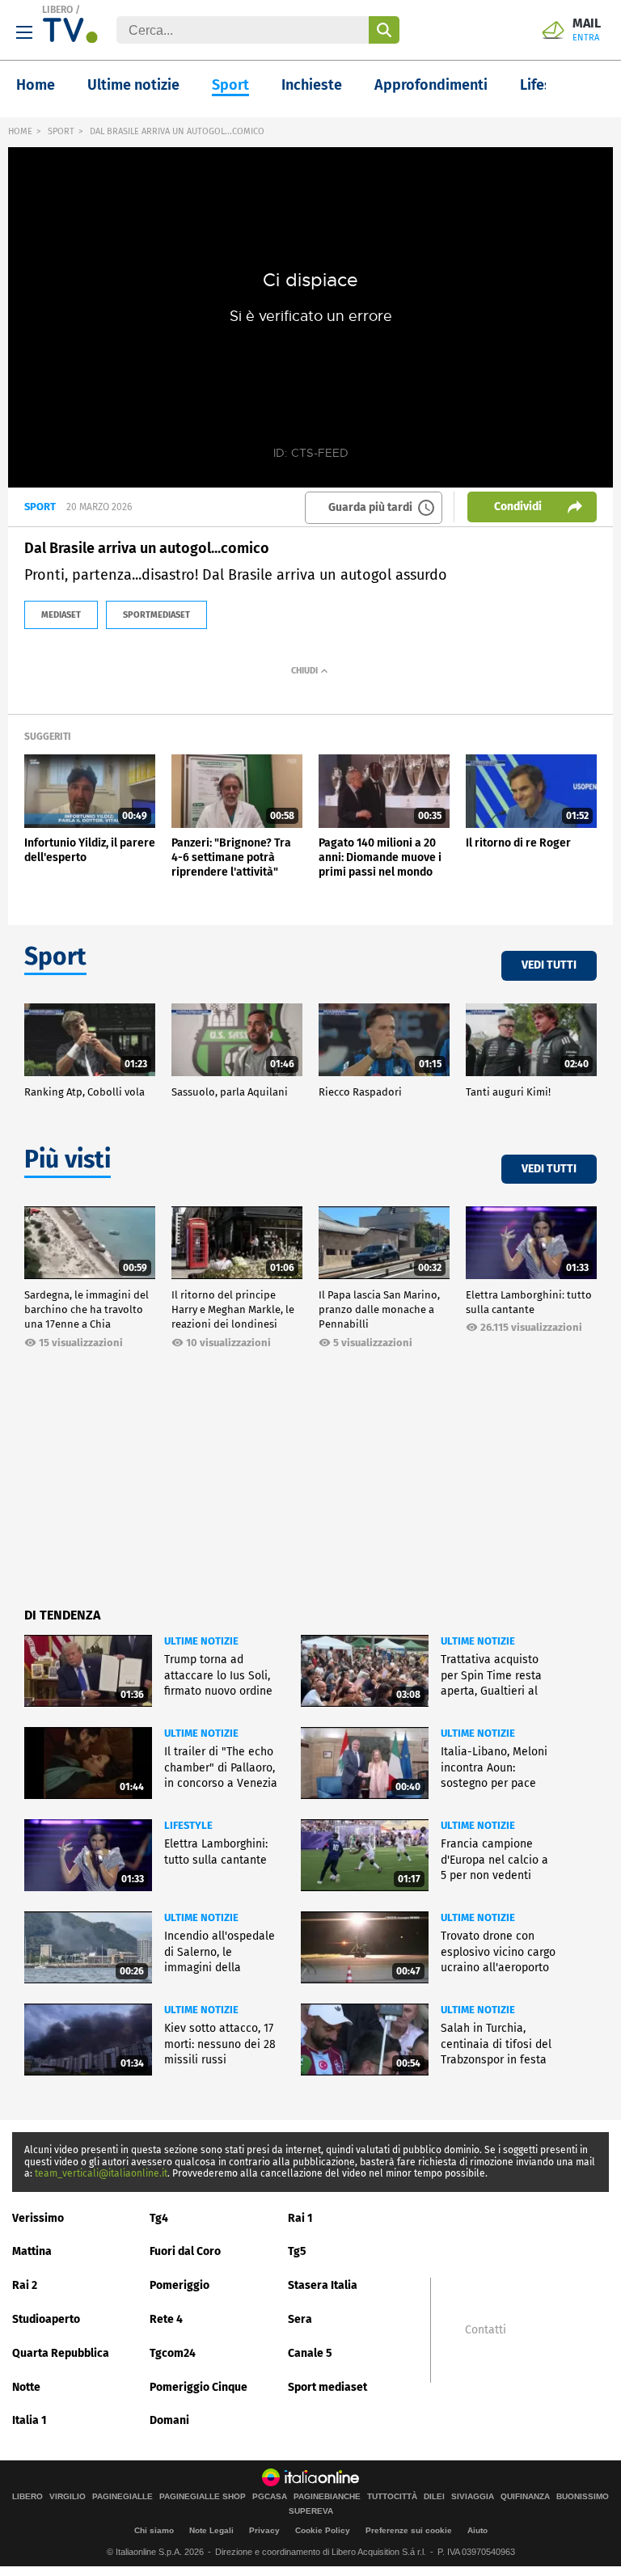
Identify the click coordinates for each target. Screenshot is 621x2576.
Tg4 (159, 2218)
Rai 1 (300, 2218)
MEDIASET (61, 615)
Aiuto (477, 2530)
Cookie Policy (323, 2530)
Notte (26, 2387)
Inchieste (312, 85)
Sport (230, 85)
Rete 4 (166, 2319)
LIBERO (57, 10)
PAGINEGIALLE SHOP (203, 2497)
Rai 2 (25, 2285)
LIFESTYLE (188, 1825)
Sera (300, 2319)
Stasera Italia (323, 2285)
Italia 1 (30, 2420)
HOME (20, 131)
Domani (169, 2420)
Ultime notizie (133, 85)
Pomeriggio (180, 2285)
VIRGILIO (68, 2497)
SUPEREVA (311, 2511)
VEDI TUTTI (549, 965)
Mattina (32, 2251)
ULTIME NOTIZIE (201, 1641)
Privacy (264, 2530)
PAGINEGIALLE (123, 2497)
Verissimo (38, 2218)
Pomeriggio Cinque (199, 2387)
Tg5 (297, 2251)
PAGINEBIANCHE (327, 2497)
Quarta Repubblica (61, 2353)
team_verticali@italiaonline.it (101, 2173)
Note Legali (211, 2530)
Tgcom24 (173, 2353)
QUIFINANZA (525, 2497)
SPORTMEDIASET (156, 615)
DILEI (434, 2497)
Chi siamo (154, 2530)
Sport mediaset (327, 2387)
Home (36, 85)
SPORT (61, 131)
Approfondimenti (431, 85)
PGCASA (270, 2497)
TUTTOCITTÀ (392, 2497)
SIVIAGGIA (473, 2497)
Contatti (486, 2330)
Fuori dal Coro (185, 2251)
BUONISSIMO (583, 2497)
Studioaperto (46, 2319)
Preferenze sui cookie (409, 2530)
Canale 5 (310, 2353)
